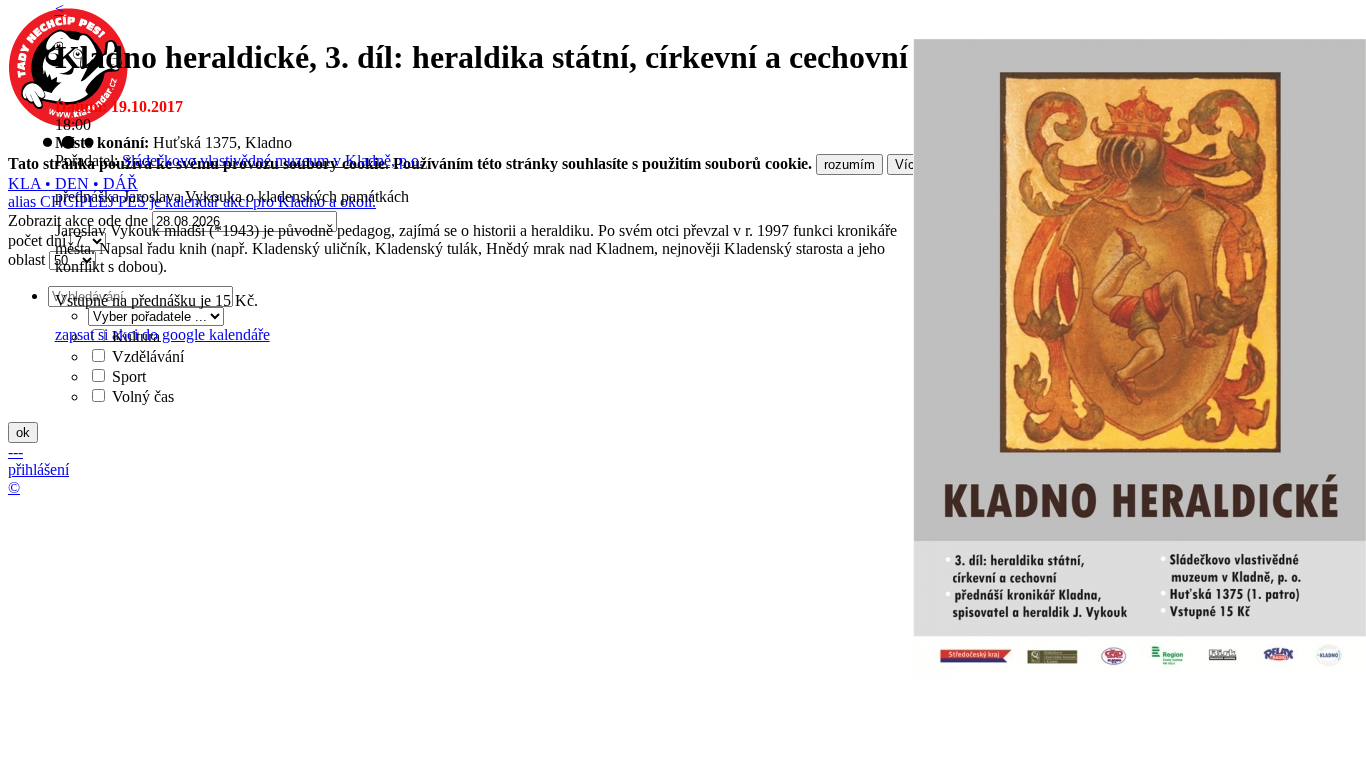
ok (23, 432)
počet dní (37, 240)
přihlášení (38, 469)
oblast (26, 259)
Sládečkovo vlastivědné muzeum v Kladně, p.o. (272, 160)
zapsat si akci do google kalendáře (162, 334)
